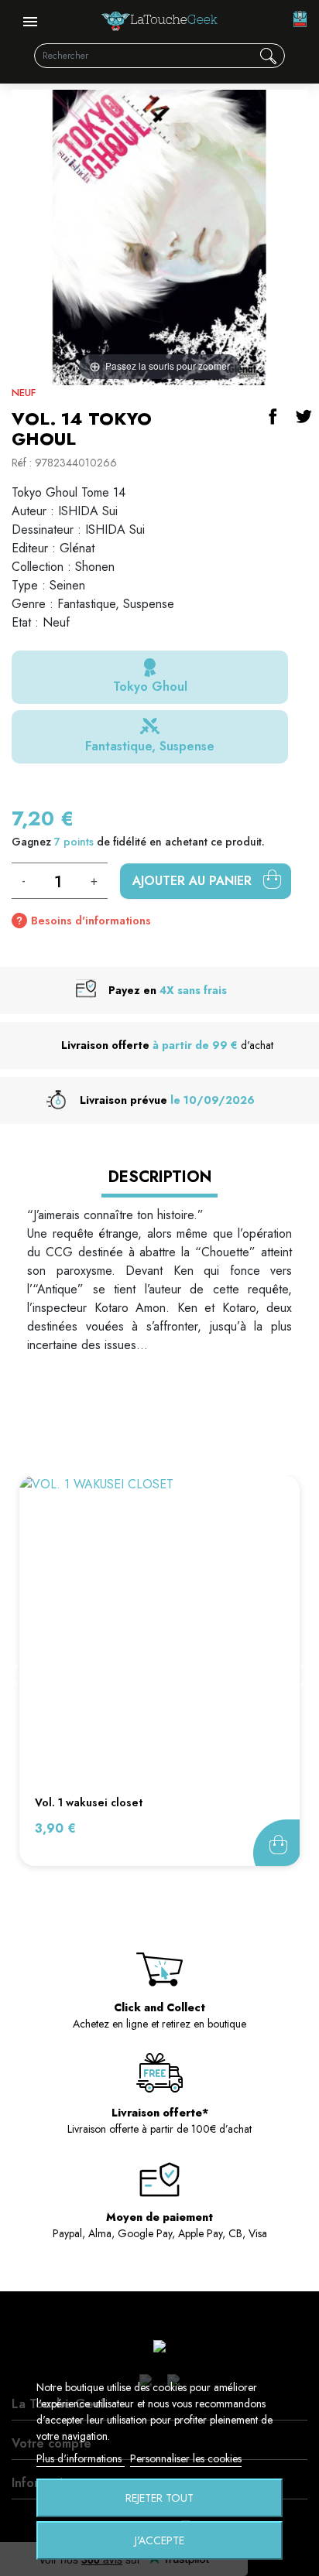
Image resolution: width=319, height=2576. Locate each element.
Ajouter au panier (194, 881)
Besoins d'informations (91, 921)
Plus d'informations (81, 2458)
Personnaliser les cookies (186, 2458)
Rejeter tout (159, 2498)
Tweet (304, 416)
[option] (159, 1671)
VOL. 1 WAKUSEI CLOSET (89, 1802)
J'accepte (159, 2540)
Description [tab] (160, 1177)
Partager (273, 416)
